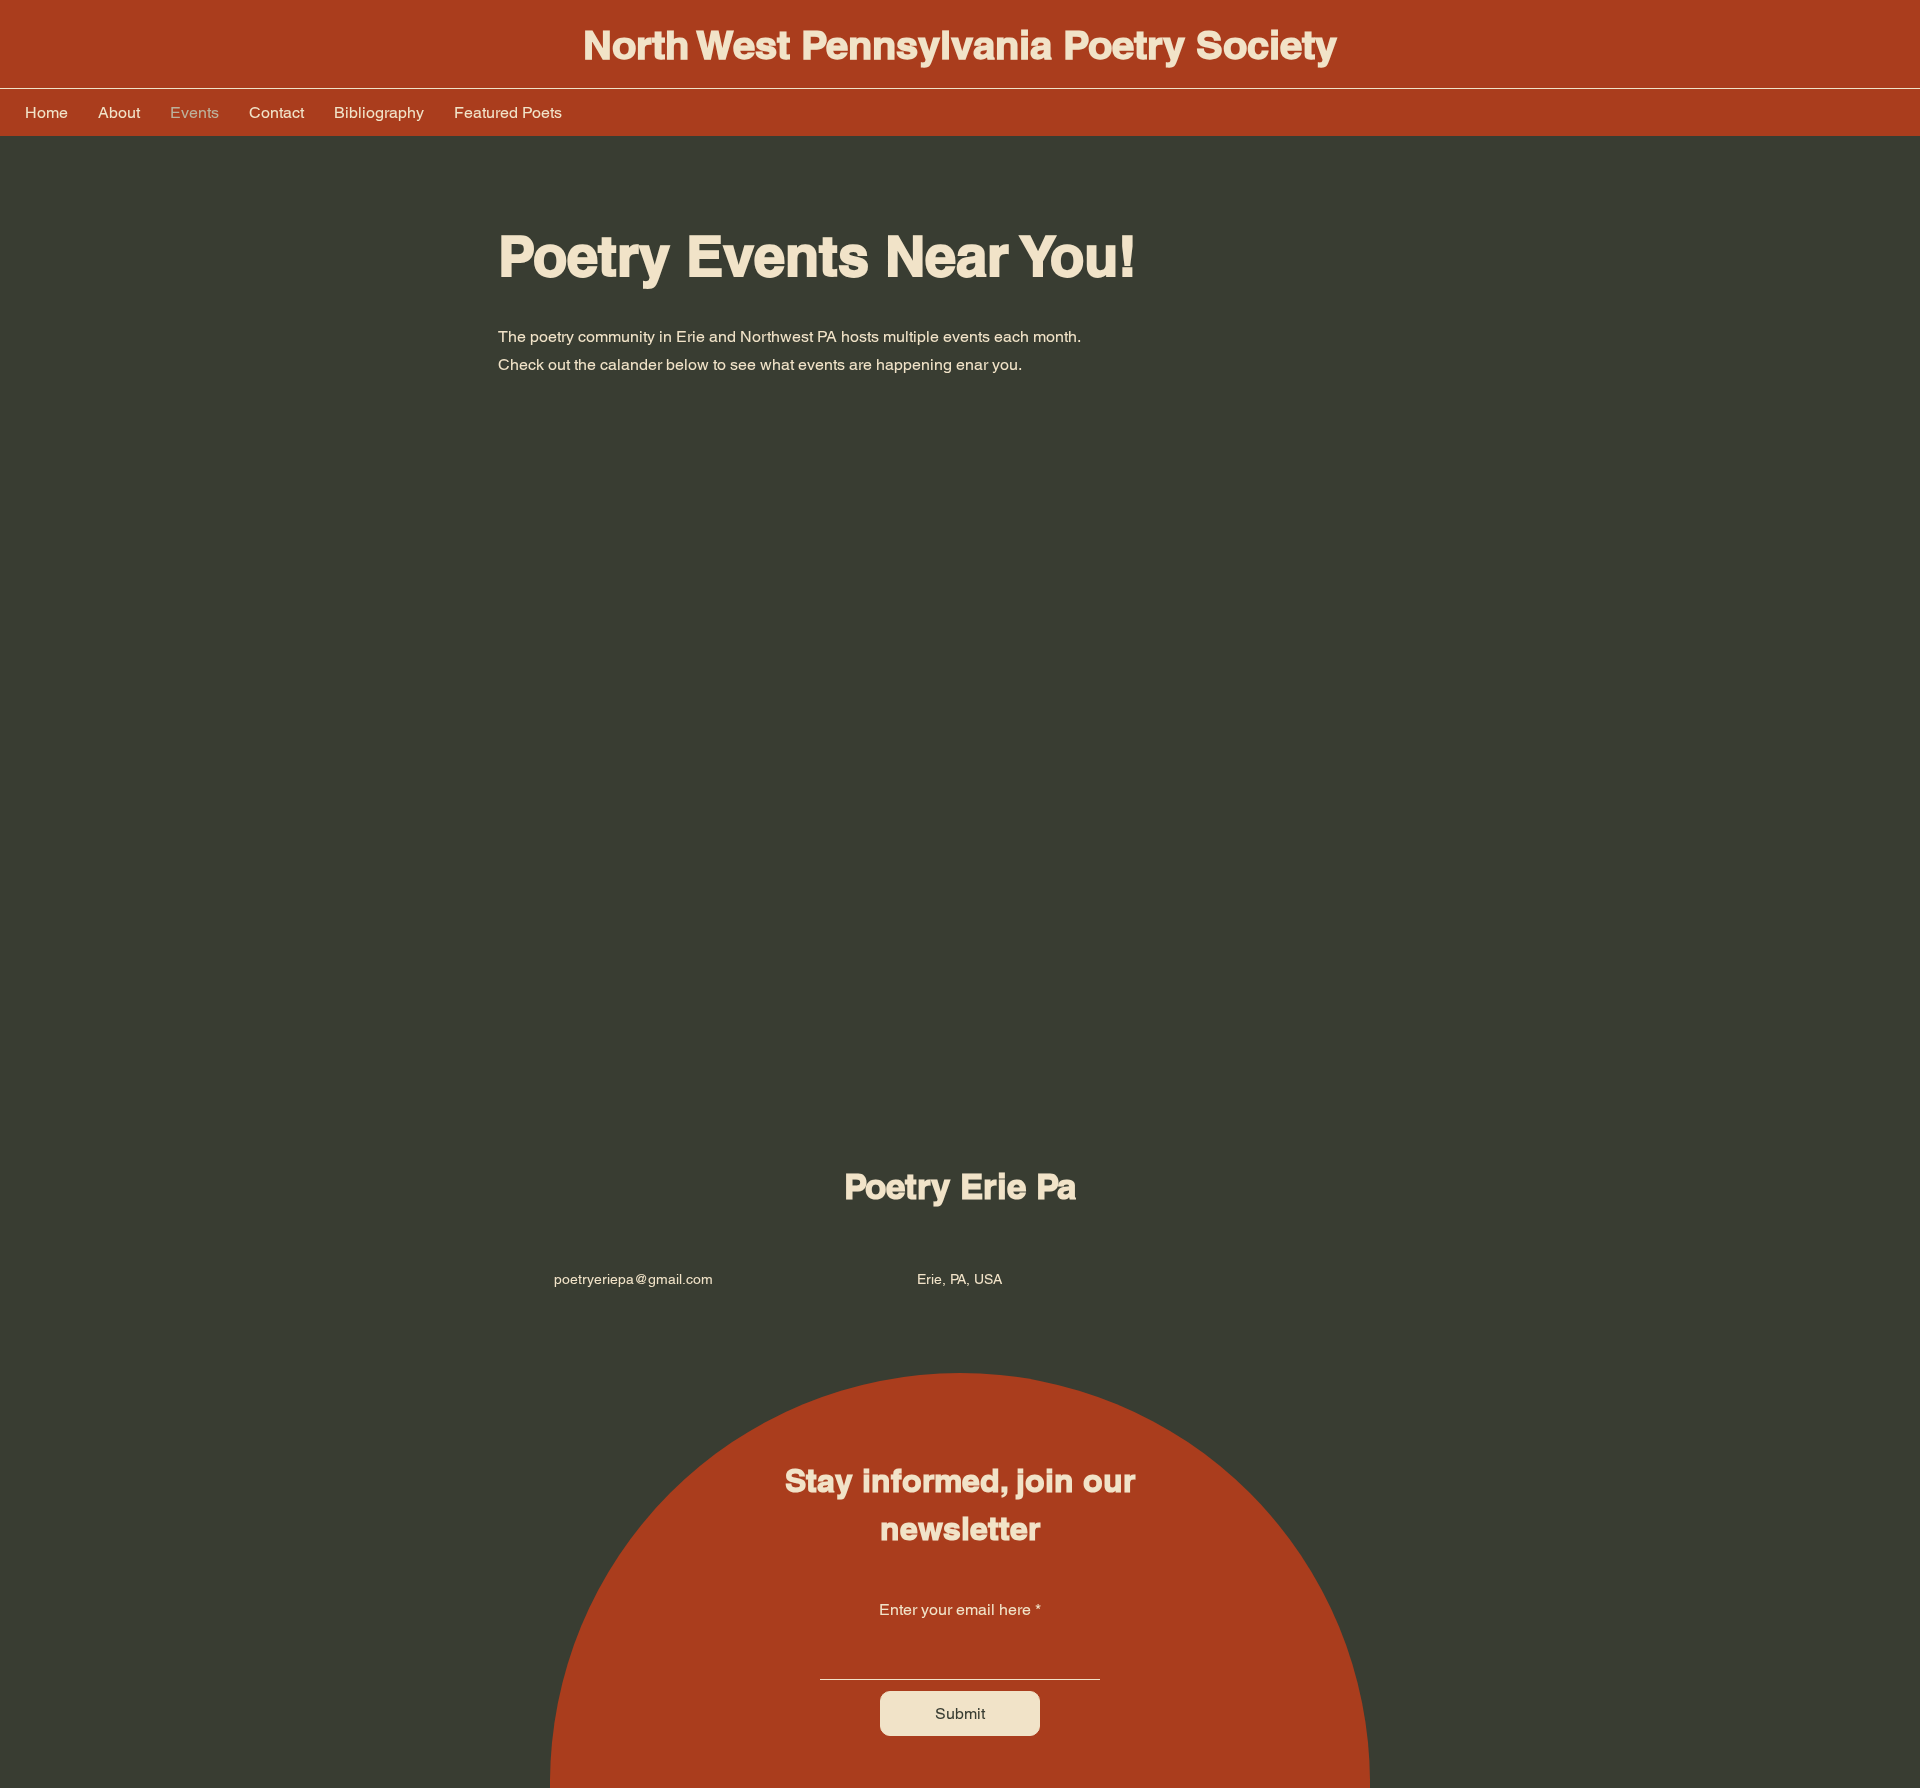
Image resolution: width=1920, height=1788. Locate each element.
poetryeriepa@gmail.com (633, 1279)
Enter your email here (955, 1610)
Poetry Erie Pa (960, 1186)
